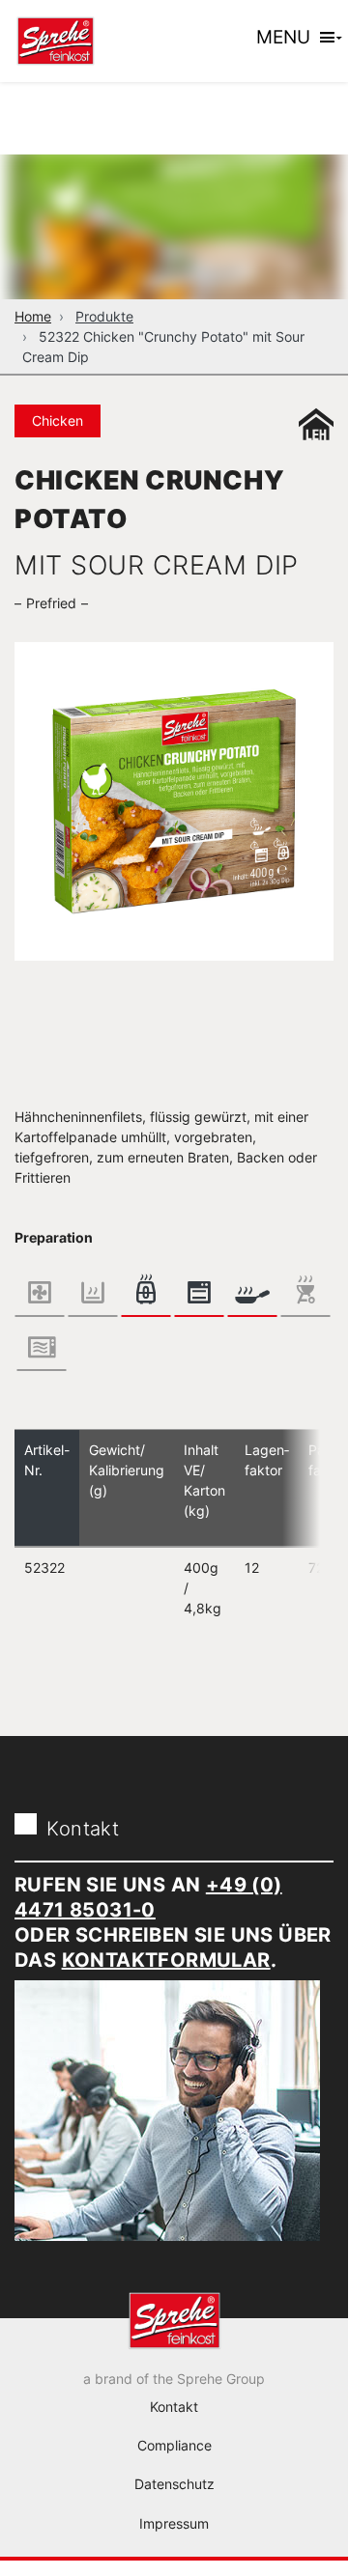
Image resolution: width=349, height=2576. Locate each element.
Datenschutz (174, 2484)
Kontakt (174, 2407)
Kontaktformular (166, 1960)
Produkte (104, 316)
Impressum (174, 2523)
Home (33, 316)
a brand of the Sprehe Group (174, 2379)
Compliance (174, 2445)
